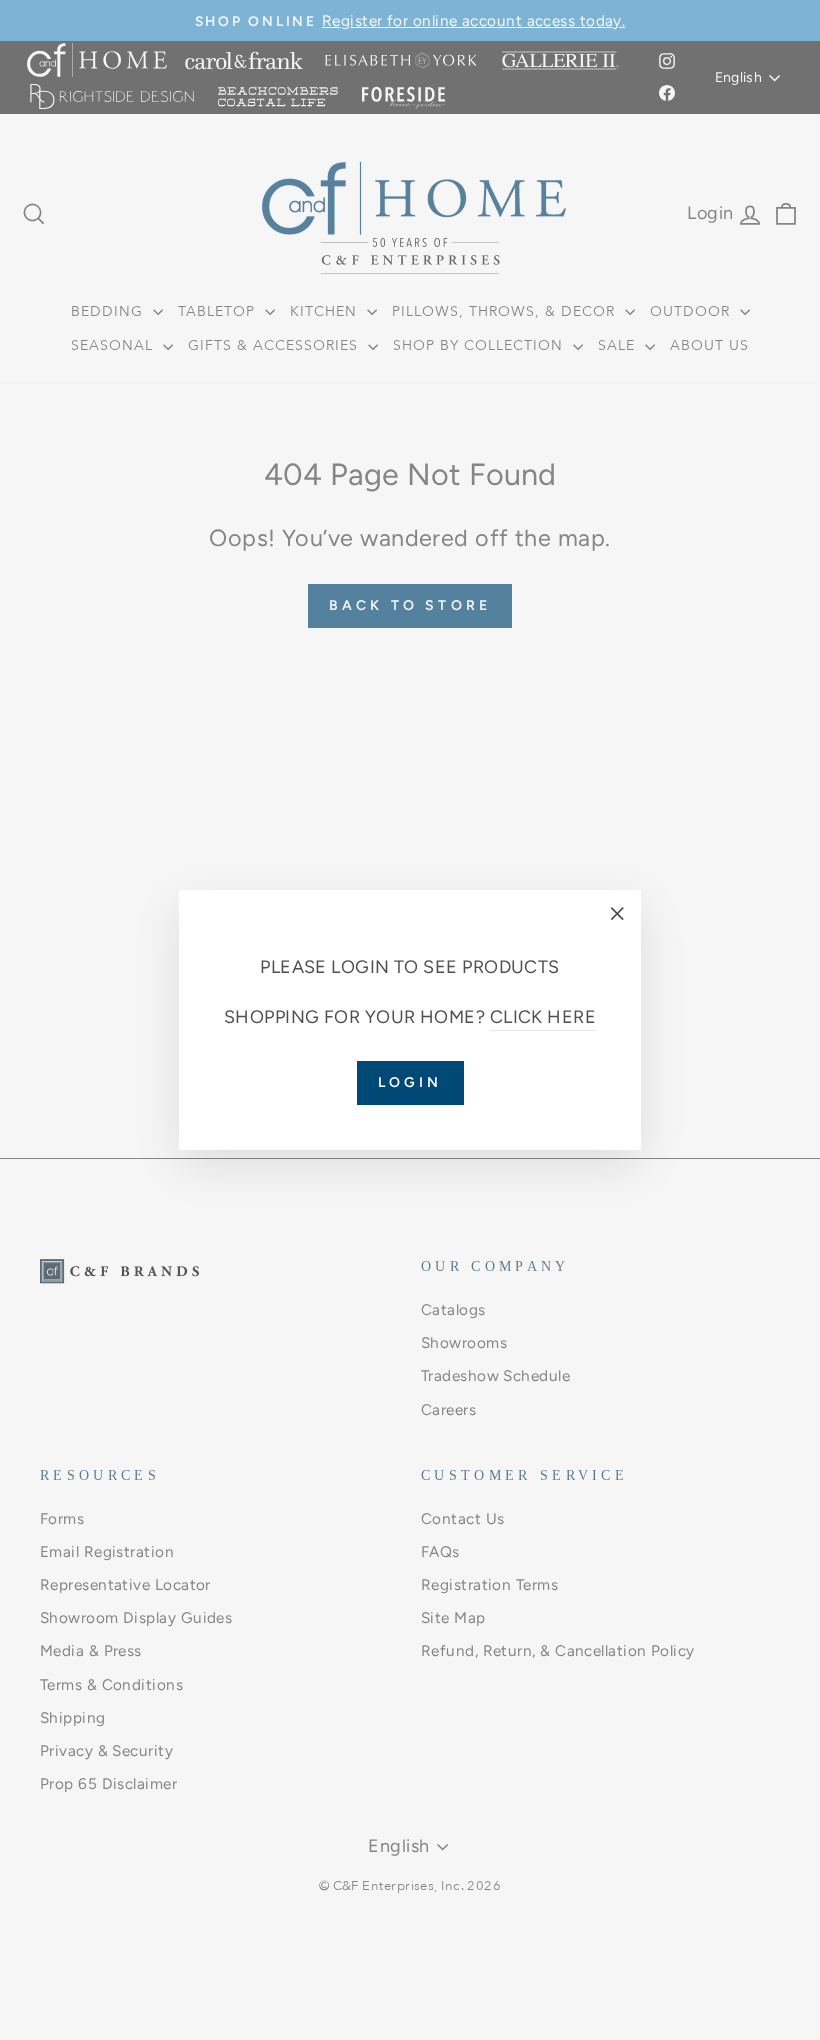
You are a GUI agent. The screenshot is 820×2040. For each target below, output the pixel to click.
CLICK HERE (543, 1017)
